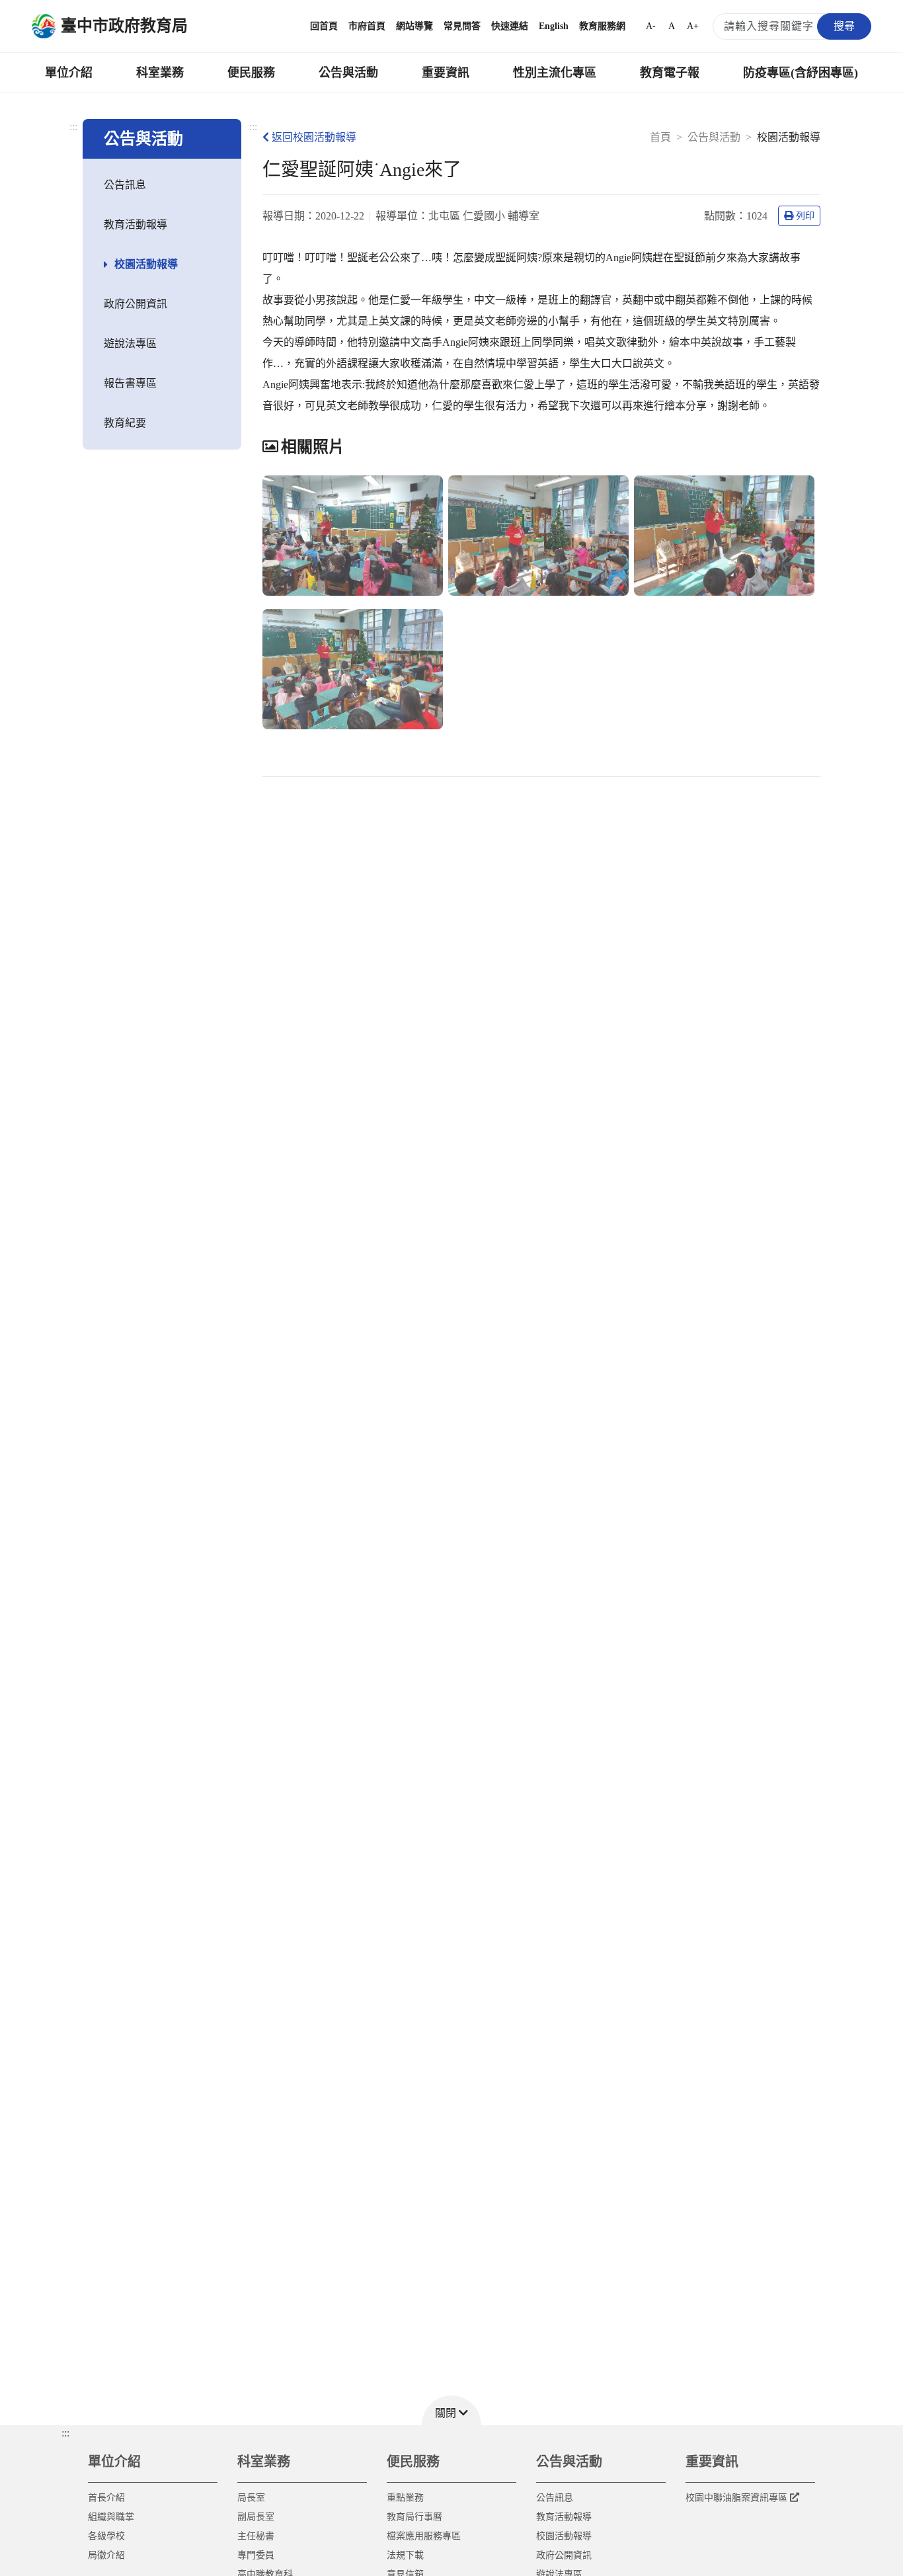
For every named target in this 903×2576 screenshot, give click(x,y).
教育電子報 (670, 73)
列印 (805, 216)
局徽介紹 (106, 2555)
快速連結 (510, 26)
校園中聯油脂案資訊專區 (736, 2498)
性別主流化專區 (555, 73)
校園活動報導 (146, 264)
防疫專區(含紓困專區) (801, 73)
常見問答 (462, 26)
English (554, 26)
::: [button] (65, 2433)
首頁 (660, 137)
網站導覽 (414, 26)
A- (651, 26)
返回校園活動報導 (314, 137)
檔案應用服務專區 (424, 2536)
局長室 (251, 2498)
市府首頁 (367, 26)
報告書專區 (130, 383)
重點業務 (405, 2498)
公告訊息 (125, 185)
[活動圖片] (353, 536)
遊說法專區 (130, 343)
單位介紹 (69, 73)
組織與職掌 (111, 2517)
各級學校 (106, 2536)
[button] (451, 2410)
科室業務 (160, 73)
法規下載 (405, 2555)
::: (73, 127)
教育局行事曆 (414, 2517)
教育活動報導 (136, 224)
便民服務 (251, 73)
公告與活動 (348, 73)
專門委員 (256, 2555)
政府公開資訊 (136, 304)
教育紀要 (125, 423)
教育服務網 (602, 26)
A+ (693, 26)
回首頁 (324, 26)
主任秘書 (256, 2536)
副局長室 (256, 2517)
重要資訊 (446, 73)
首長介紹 (106, 2498)
